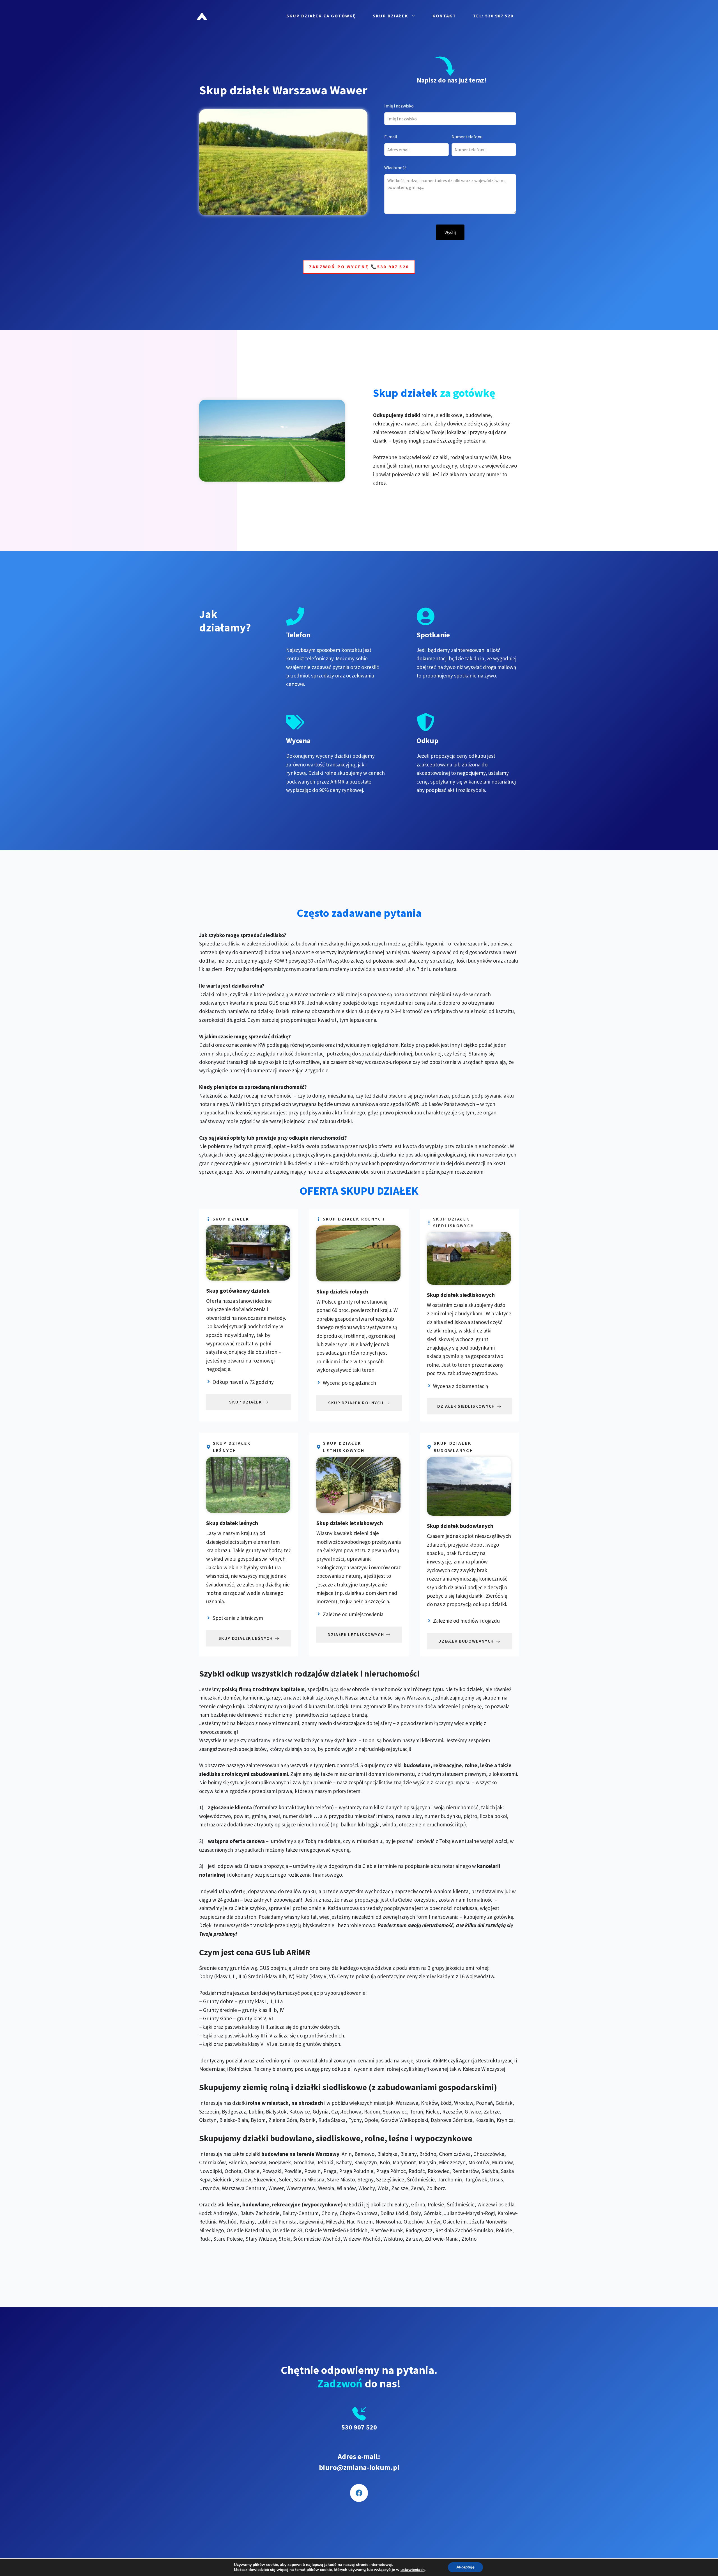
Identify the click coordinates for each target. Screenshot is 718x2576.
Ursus (496, 2179)
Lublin (256, 2112)
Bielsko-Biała (234, 2120)
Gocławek (280, 2162)
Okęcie (252, 2171)
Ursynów (209, 2188)
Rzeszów (452, 2112)
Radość (417, 2171)
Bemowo (364, 2154)
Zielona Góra (283, 2120)
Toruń (416, 2112)
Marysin (427, 2162)
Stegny (365, 2179)
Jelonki (325, 2162)
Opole (371, 2120)
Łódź (446, 2103)
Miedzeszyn (452, 2162)
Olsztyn (208, 2120)
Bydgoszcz (234, 2112)
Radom (372, 2112)
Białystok (276, 2112)
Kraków (429, 2103)
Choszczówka (489, 2154)
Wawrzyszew (301, 2188)
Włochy (367, 2188)
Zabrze (492, 2112)
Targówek (476, 2179)
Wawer (276, 2188)
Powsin (312, 2171)
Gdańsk (504, 2103)
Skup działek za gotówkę (321, 16)
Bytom (258, 2120)
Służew (243, 2179)
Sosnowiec (395, 2112)
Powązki (272, 2171)
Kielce (433, 2112)
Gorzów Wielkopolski (404, 2120)
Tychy (355, 2120)
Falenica (238, 2162)
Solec (285, 2179)
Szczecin (209, 2112)
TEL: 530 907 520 (493, 16)
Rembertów (465, 2171)
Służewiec (265, 2179)
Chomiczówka (455, 2154)
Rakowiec (439, 2171)
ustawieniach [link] (413, 2570)
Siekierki (223, 2179)
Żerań (417, 2188)
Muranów (502, 2162)
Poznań (484, 2103)
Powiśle (293, 2171)
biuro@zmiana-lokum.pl (359, 2467)
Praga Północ (391, 2171)
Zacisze (400, 2188)
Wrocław (464, 2103)
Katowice (300, 2112)
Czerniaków (212, 2162)
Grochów (304, 2162)
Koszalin (485, 2120)
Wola (383, 2188)
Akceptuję (465, 2567)
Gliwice (473, 2112)
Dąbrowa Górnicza (452, 2120)
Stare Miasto (341, 2179)
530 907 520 (359, 2427)
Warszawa (407, 2103)
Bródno (428, 2154)
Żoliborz (436, 2188)
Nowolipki (210, 2171)
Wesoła (326, 2188)
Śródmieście (421, 2179)
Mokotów (479, 2162)
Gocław (258, 2162)
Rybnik (308, 2120)
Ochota (233, 2171)
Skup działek (391, 16)
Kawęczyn (366, 2162)
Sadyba (490, 2171)
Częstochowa (346, 2112)
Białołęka (387, 2154)
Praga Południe (356, 2171)
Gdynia (321, 2112)
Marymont (404, 2162)
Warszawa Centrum (244, 2188)
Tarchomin (450, 2179)
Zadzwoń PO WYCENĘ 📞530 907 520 (359, 267)
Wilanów (346, 2188)
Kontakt (444, 16)
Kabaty (344, 2162)
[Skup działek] (202, 15)
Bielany (408, 2154)
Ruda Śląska (332, 2120)
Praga (330, 2171)
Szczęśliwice (390, 2179)
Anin (347, 2154)
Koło (385, 2162)
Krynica (505, 2120)
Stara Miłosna (309, 2179)
